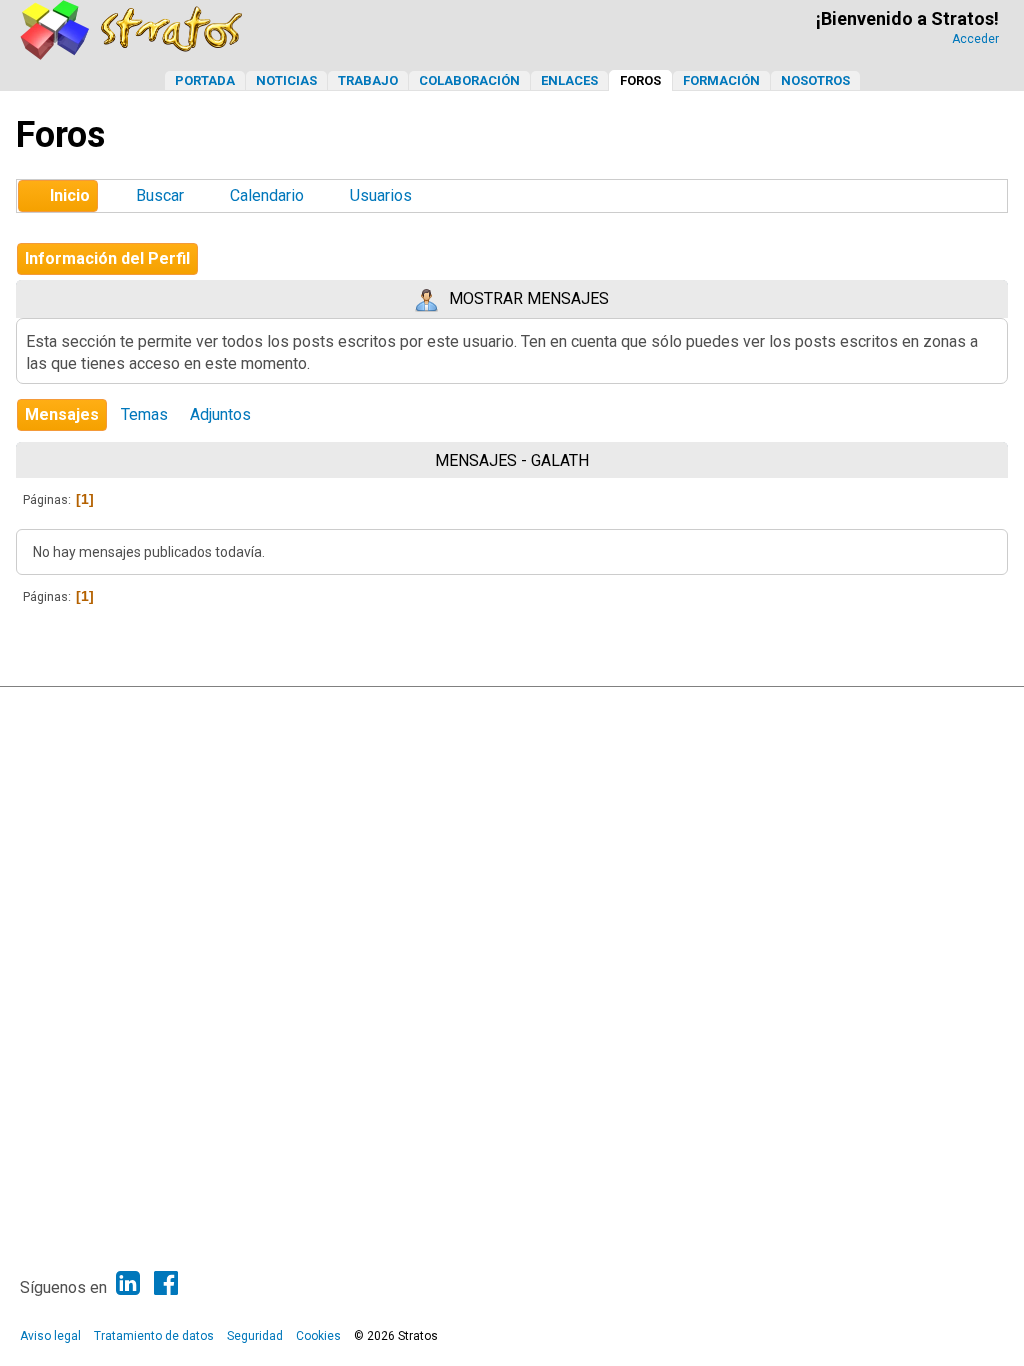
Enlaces (569, 80)
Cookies (318, 1336)
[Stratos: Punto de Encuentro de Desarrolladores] (132, 54)
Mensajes (62, 414)
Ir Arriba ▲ (945, 707)
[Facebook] (166, 1283)
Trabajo (368, 80)
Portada (205, 80)
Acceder (975, 39)
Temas (144, 414)
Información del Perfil (107, 258)
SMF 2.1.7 (383, 707)
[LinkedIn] (128, 1283)
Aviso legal (50, 1336)
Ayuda (892, 707)
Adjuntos (220, 414)
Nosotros (815, 80)
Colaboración (469, 80)
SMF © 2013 (449, 707)
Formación (721, 80)
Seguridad (255, 1336)
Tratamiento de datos (154, 1336)
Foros (640, 80)
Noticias (286, 80)
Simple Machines (529, 707)
